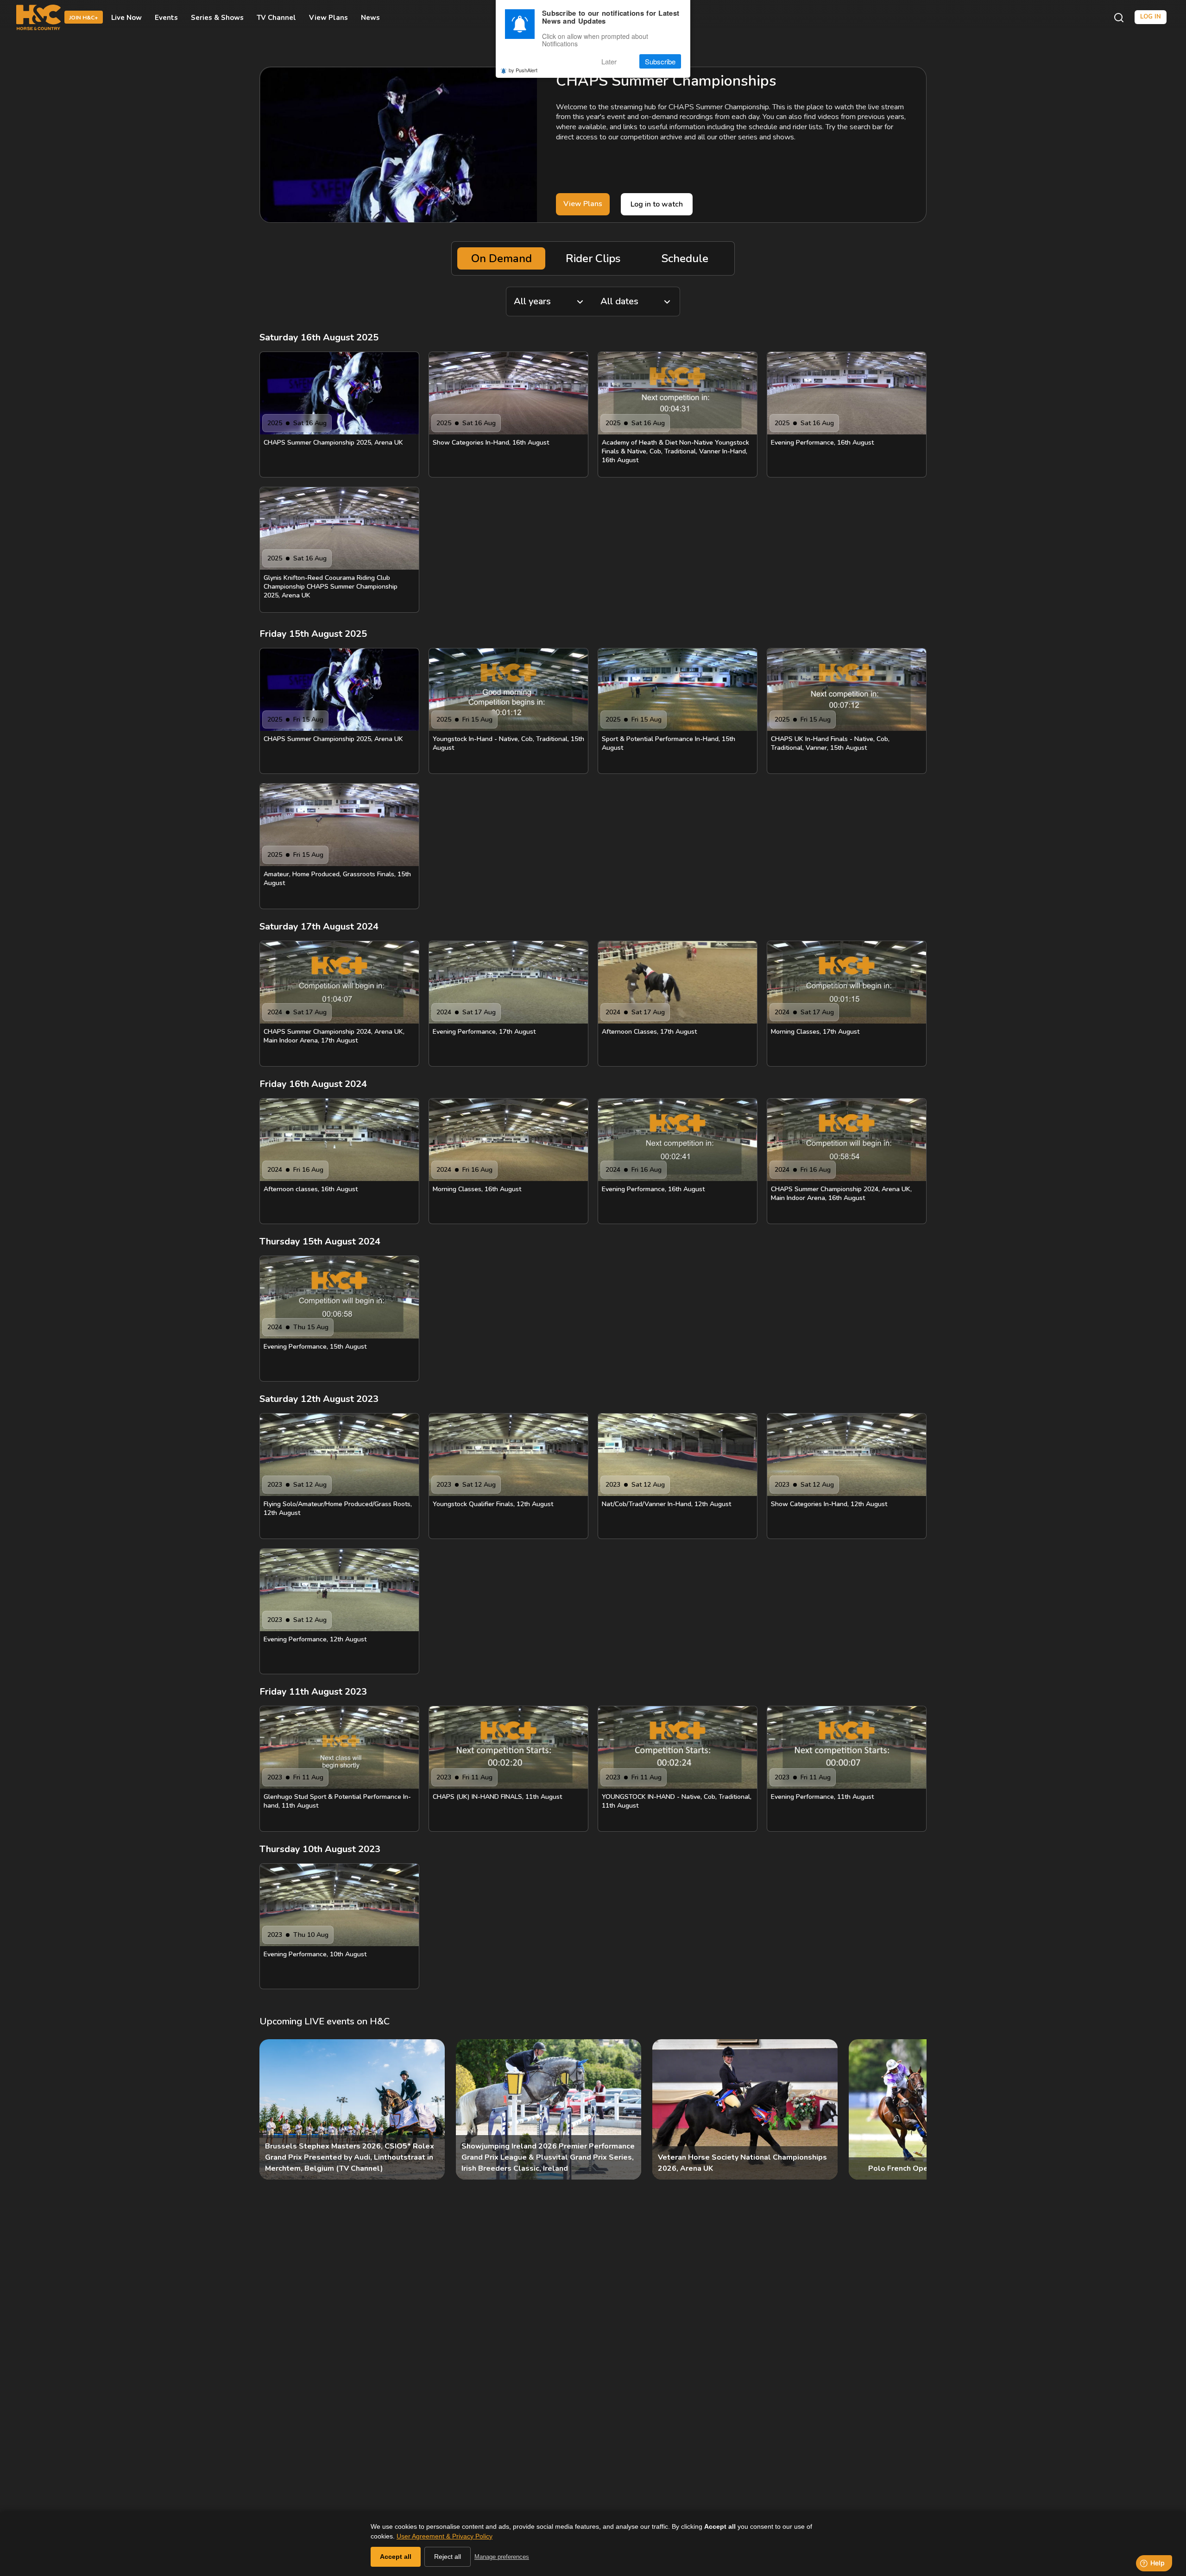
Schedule (685, 258)
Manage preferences (502, 2557)
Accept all (396, 2557)
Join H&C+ (84, 18)
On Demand (502, 258)
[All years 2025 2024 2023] (549, 302)
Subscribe (660, 61)
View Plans (328, 18)
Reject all (448, 2557)
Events (166, 18)
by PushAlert (523, 70)
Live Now (126, 18)
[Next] (912, 2110)
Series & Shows (217, 18)
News (370, 18)
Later (609, 61)
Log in (1151, 17)
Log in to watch (657, 204)
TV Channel (276, 18)
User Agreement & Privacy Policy (445, 2536)
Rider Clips (593, 258)
